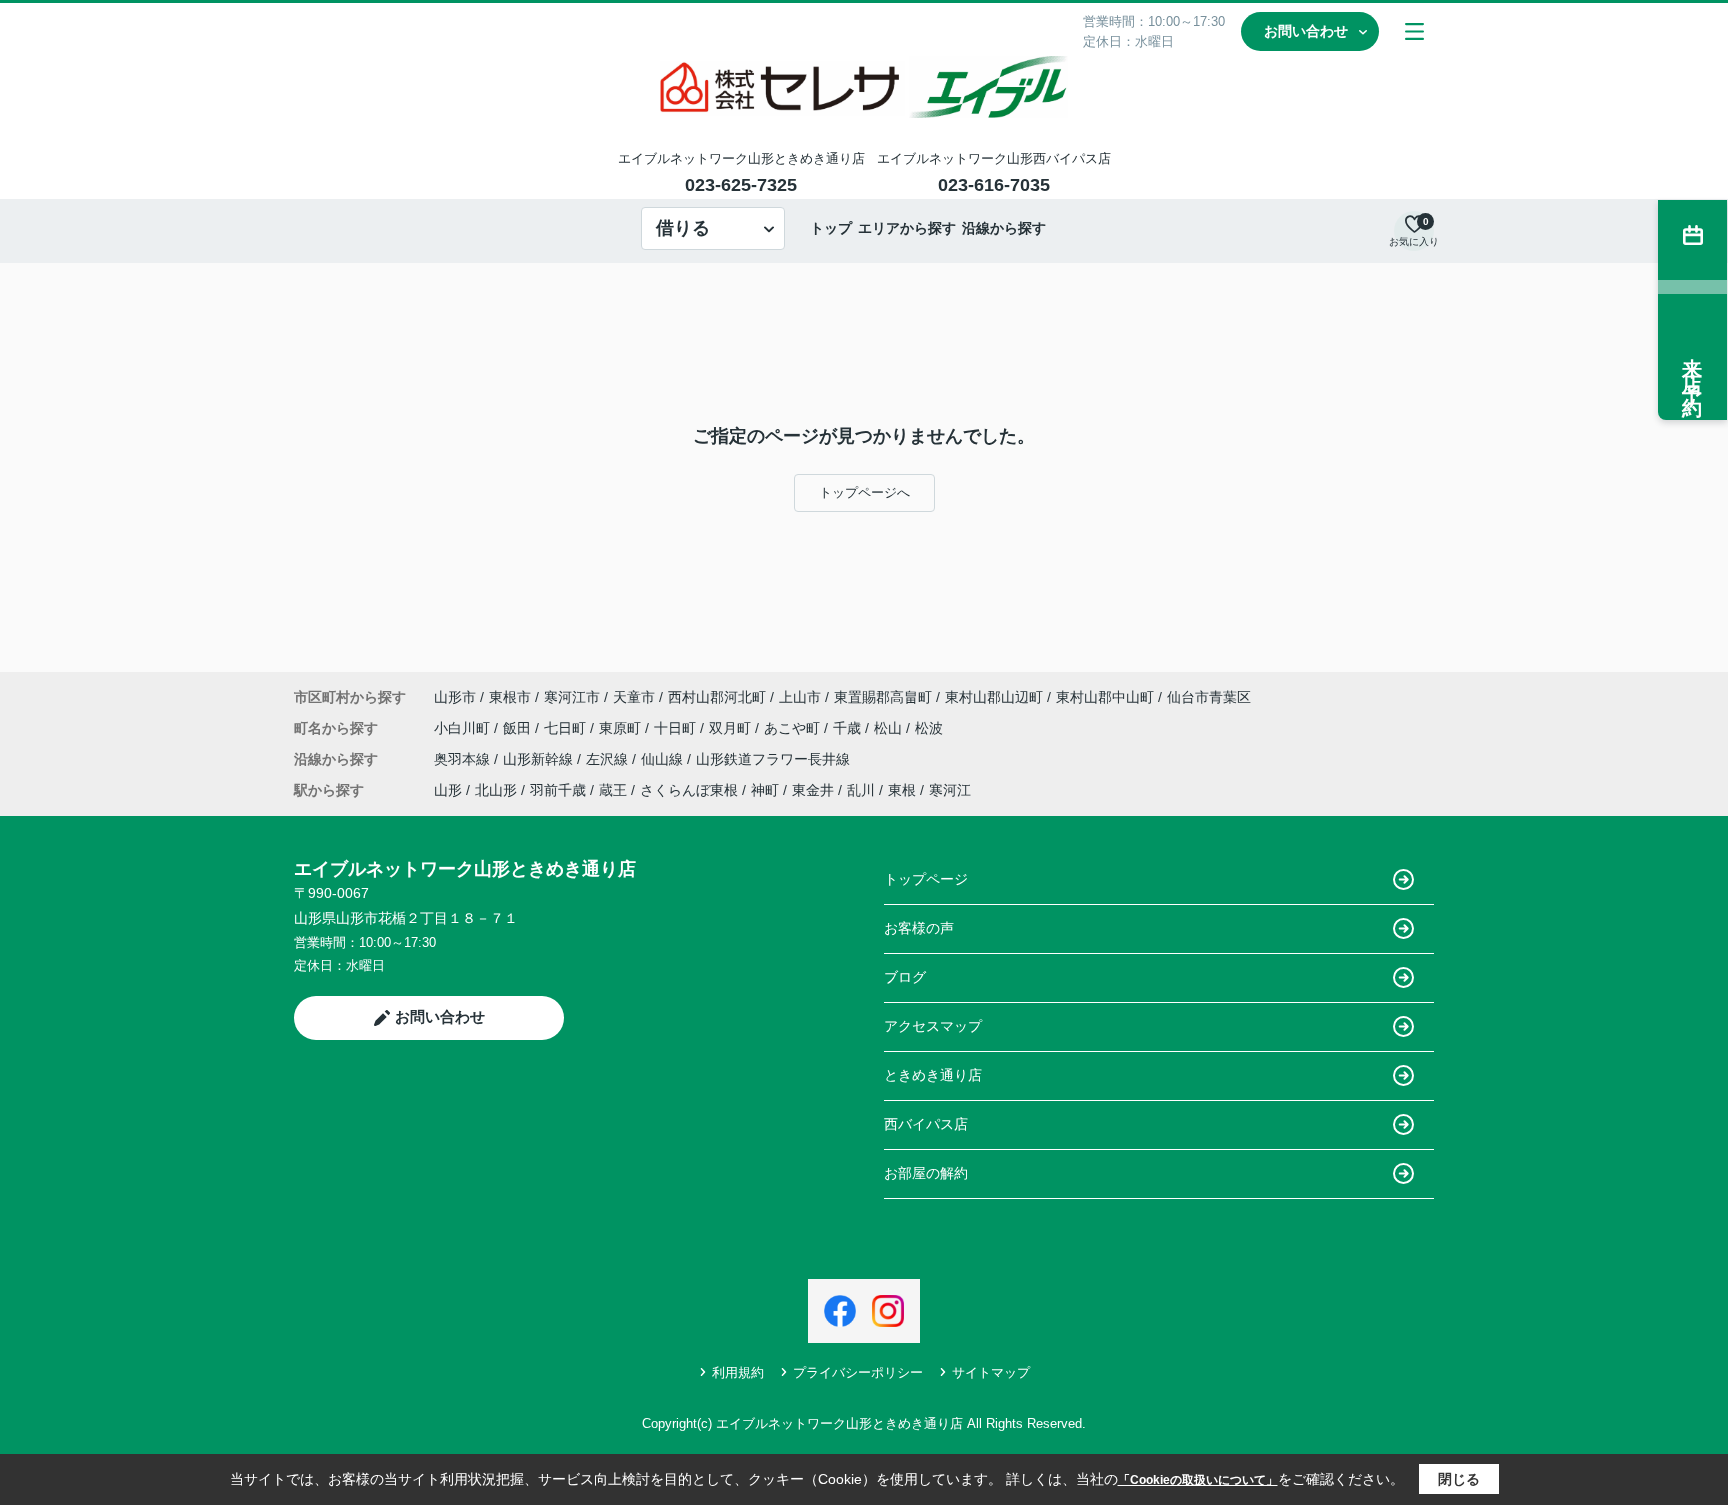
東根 (902, 790)
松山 (890, 728)
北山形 (496, 790)
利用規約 (738, 1372)
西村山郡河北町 (717, 697)
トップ (831, 228)
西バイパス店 (926, 1124)
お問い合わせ (1306, 31)
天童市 (634, 697)
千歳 (849, 728)
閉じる (1459, 1479)
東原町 (622, 728)
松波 (929, 728)
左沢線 (609, 759)
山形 (448, 790)
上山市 (800, 697)
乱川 (861, 790)
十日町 (677, 728)
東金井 (813, 790)
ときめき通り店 (933, 1075)
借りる (683, 228)
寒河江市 (572, 697)
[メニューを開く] (1414, 31)
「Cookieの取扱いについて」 (1198, 1480)
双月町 (732, 728)
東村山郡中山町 (1105, 697)
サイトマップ (991, 1372)
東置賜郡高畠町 (883, 697)
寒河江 (950, 790)
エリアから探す (907, 228)
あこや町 (794, 728)
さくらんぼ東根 (689, 790)
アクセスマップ (933, 1026)
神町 (765, 790)
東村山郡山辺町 (994, 697)
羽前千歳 (558, 790)
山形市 (455, 697)
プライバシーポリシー (858, 1372)
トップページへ (864, 492)
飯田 (519, 728)
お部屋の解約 (926, 1173)
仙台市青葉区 (1209, 697)
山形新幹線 (540, 759)
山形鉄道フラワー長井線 (773, 759)
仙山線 (664, 759)
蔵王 (613, 790)
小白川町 (464, 728)
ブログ (905, 977)
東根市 (510, 697)
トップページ (926, 879)
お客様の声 (919, 928)
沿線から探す (1004, 228)
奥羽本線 (464, 759)
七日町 (567, 728)
